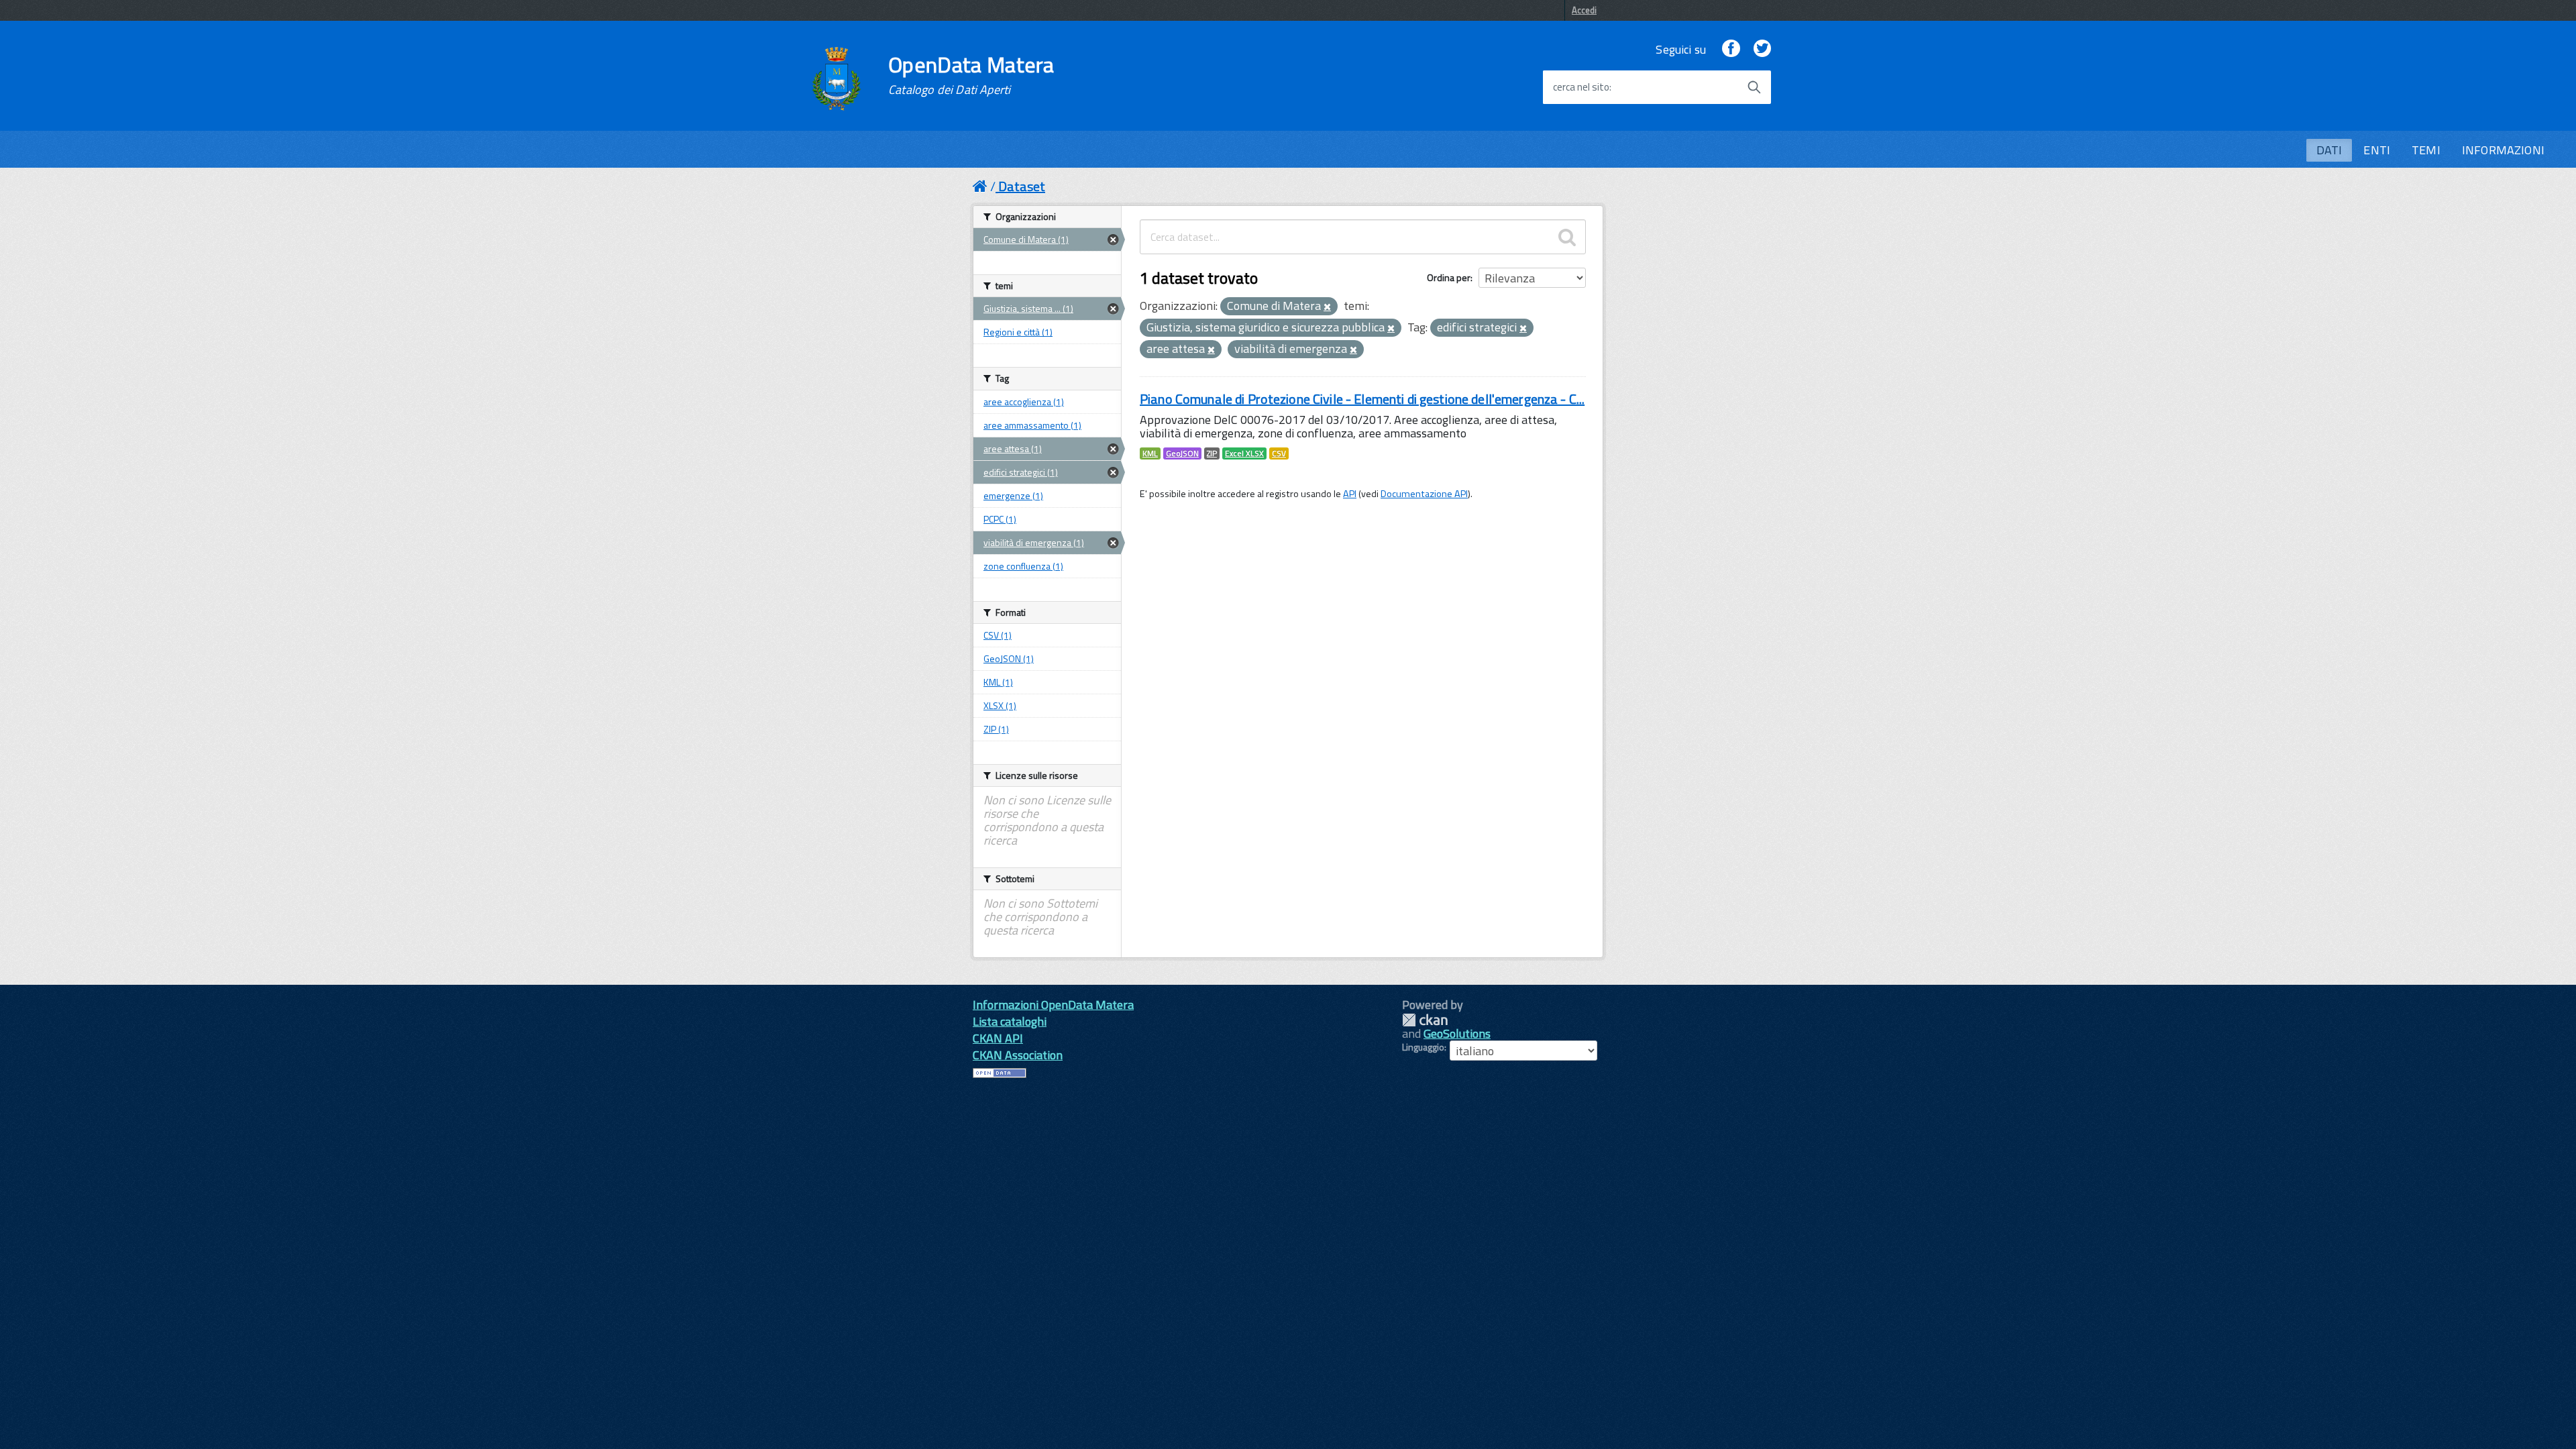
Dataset (1022, 186)
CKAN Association (1018, 1055)
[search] (1567, 237)
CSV (1279, 453)
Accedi (1584, 10)
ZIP (1212, 453)
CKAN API (998, 1038)
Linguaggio (1423, 1047)
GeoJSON (1182, 453)
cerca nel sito (1581, 87)
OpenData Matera (971, 75)
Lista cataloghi (1010, 1021)
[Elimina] (1327, 307)
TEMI (2426, 150)
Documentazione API (1424, 494)
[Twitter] (1762, 49)
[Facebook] (1731, 49)
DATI (2329, 150)
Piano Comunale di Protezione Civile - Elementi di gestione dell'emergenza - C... (1362, 399)
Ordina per (1449, 277)
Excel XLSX (1244, 453)
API (1350, 494)
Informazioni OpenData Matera (1053, 1005)
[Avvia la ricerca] (1754, 87)
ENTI (2377, 150)
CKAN (1425, 1020)
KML (1150, 453)
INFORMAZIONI (2503, 150)
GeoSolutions (1457, 1033)
